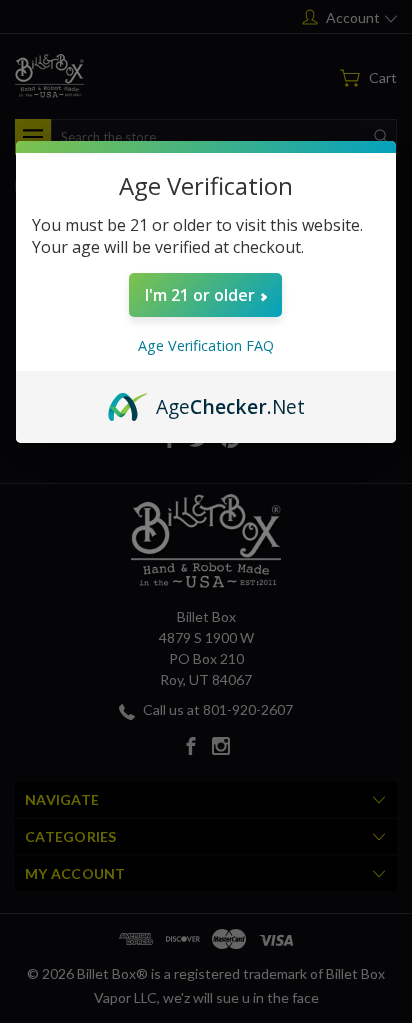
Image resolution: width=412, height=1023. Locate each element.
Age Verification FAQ (206, 345)
